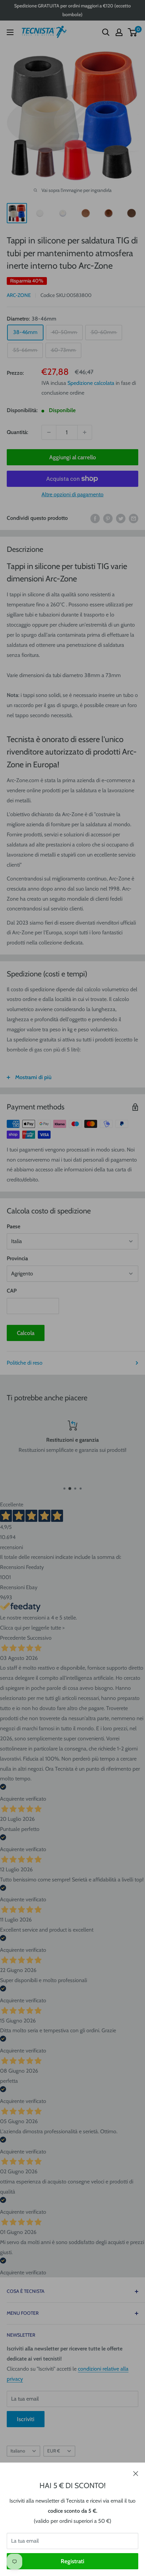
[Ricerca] (106, 32)
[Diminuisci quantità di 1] (49, 432)
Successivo (39, 1638)
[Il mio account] (119, 32)
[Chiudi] (136, 2473)
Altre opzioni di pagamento (72, 494)
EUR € (54, 2451)
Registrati (72, 2561)
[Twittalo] (121, 518)
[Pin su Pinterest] (108, 518)
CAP (12, 1291)
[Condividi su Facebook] (95, 518)
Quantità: (17, 432)
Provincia (17, 1258)
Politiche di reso (25, 1363)
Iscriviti (26, 2419)
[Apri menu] (10, 32)
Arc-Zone (19, 295)
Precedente (13, 1638)
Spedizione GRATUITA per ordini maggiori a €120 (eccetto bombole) (72, 10)
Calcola (26, 1333)
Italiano (18, 2451)
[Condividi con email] (134, 518)
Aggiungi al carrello (73, 457)
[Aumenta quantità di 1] (85, 432)
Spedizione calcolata (91, 383)
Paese (13, 1226)
